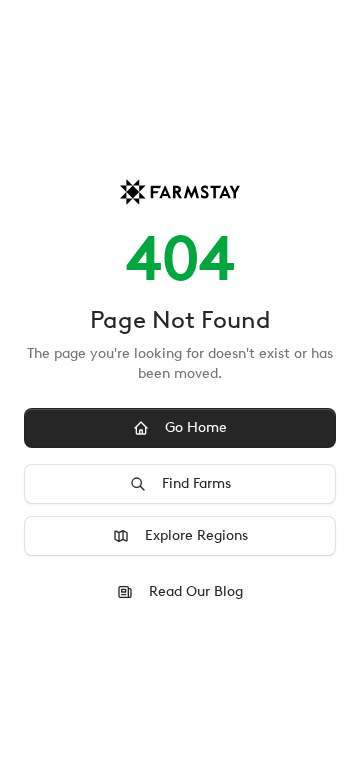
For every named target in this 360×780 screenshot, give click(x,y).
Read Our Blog (196, 591)
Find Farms (196, 483)
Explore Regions (196, 535)
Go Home (196, 427)
